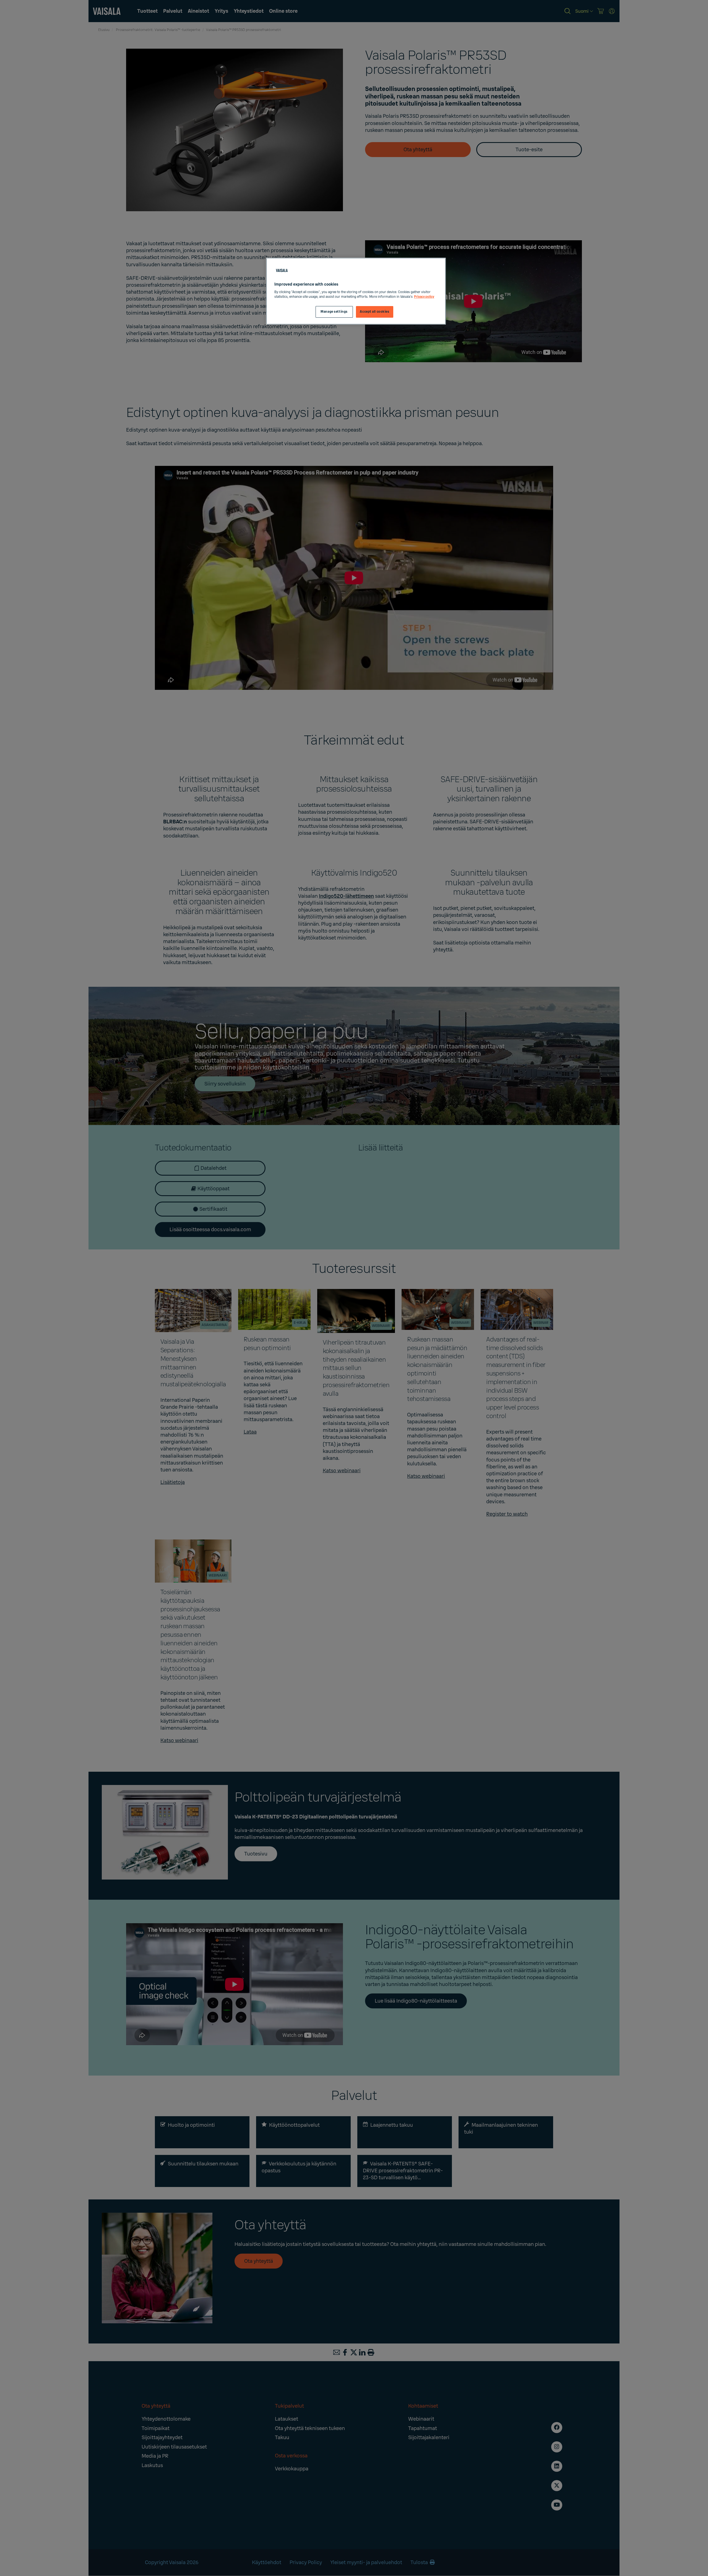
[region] (356, 291)
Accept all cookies (374, 312)
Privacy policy (424, 297)
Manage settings (334, 312)
